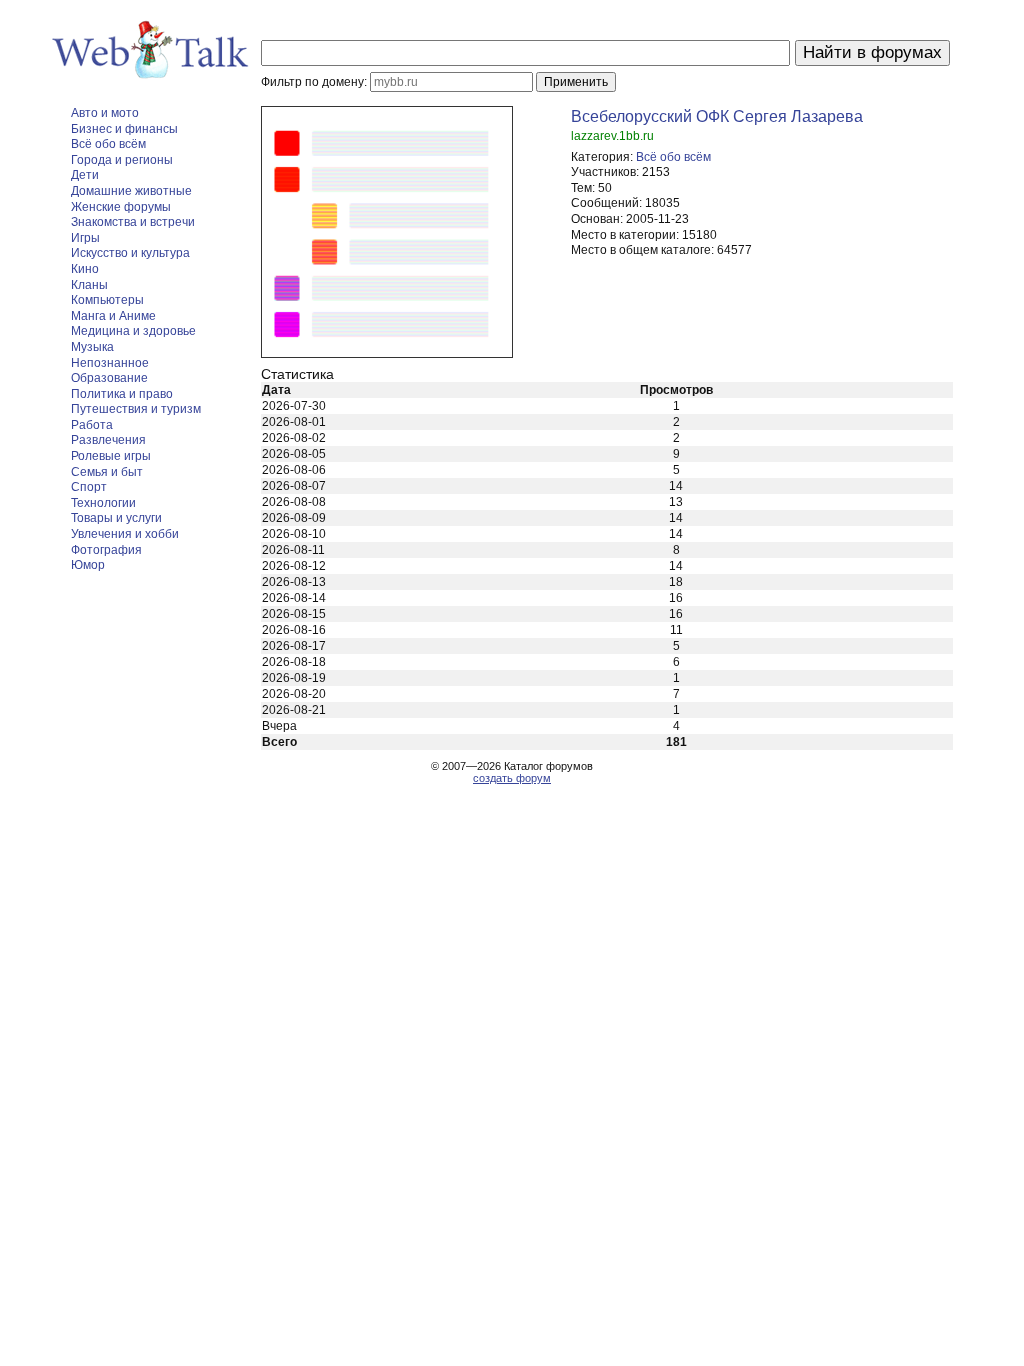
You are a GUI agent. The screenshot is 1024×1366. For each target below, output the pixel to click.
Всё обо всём (108, 144)
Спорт (89, 487)
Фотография (106, 550)
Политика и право (122, 394)
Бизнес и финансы (124, 129)
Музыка (92, 347)
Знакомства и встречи (133, 222)
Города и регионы (122, 160)
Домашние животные (131, 191)
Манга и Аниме (113, 316)
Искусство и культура (130, 253)
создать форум (512, 778)
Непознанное (110, 363)
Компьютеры (107, 300)
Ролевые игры (111, 456)
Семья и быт (107, 472)
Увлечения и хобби (125, 534)
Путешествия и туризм (136, 409)
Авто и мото (105, 113)
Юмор (88, 565)
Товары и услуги (116, 518)
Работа (92, 425)
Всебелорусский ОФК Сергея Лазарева (717, 116)
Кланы (89, 285)
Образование (109, 378)
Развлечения (108, 440)
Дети (85, 175)
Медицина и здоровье (133, 331)
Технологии (103, 503)
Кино (85, 269)
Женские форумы (121, 207)
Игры (85, 238)
